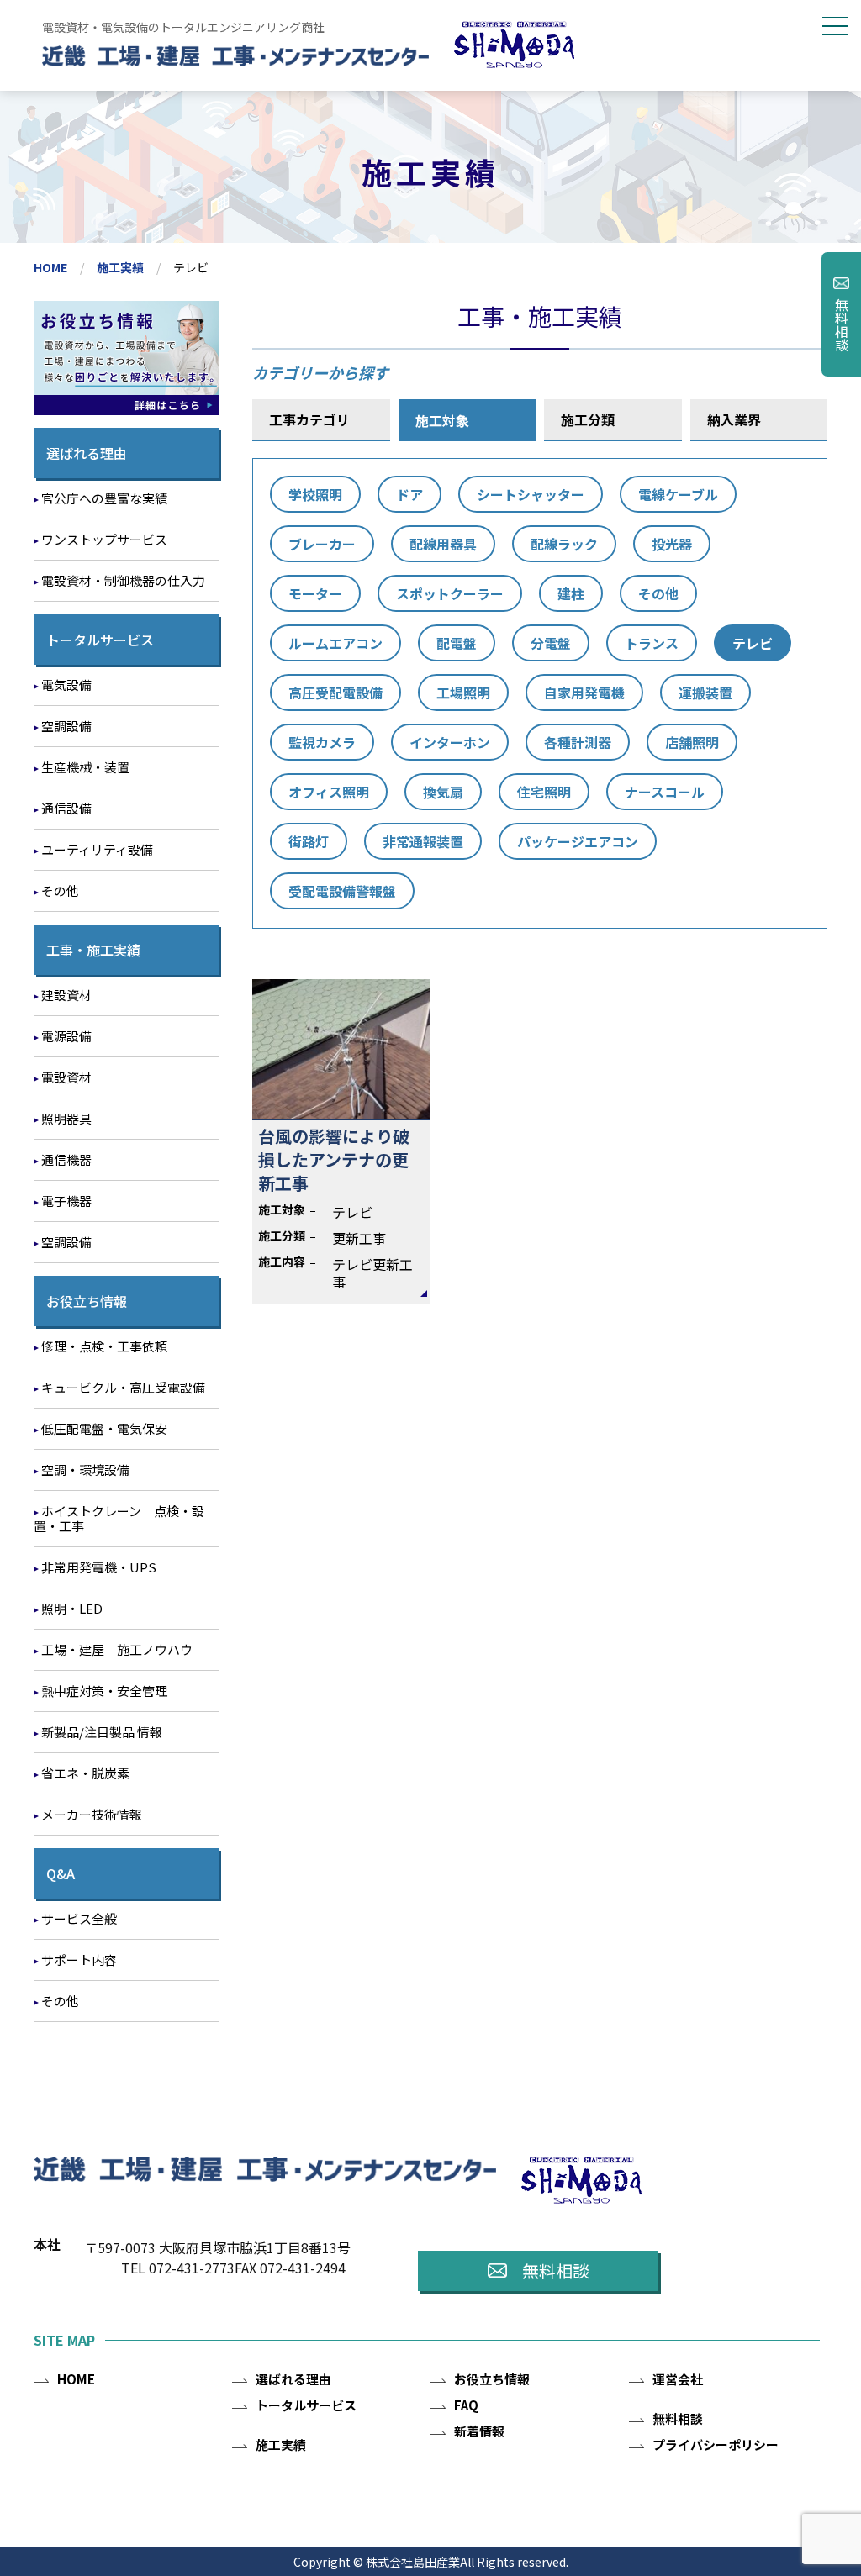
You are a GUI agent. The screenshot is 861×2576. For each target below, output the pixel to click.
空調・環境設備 (85, 1470)
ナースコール (665, 792)
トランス (652, 643)
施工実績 (120, 267)
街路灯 (309, 841)
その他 (658, 593)
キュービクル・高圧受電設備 (123, 1387)
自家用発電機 (584, 693)
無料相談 (842, 324)
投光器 (672, 544)
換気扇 (443, 792)
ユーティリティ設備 (97, 849)
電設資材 (66, 1077)
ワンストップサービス (104, 539)
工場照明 (463, 693)
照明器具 (66, 1118)
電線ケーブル (678, 494)
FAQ (466, 2405)
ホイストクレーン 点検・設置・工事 (119, 1518)
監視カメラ (322, 742)
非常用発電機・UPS (99, 1567)
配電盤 (457, 643)
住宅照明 (544, 792)
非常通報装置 (423, 841)
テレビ (753, 643)
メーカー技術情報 (92, 1814)
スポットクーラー (450, 593)
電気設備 (66, 685)
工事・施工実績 (93, 950)
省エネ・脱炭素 (85, 1773)
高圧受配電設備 (335, 693)
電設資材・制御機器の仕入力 (123, 580)
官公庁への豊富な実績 (104, 498)
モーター (315, 593)
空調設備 (66, 726)
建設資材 (66, 995)
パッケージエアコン (578, 841)
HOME (50, 267)
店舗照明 (692, 742)
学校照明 (315, 494)
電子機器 (66, 1201)
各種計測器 (578, 742)
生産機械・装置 (85, 767)
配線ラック (564, 544)
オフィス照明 (329, 792)
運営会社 (678, 2379)
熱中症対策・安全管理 (104, 1691)
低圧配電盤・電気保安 (104, 1428)
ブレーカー (322, 544)
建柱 (571, 593)
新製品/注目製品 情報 (102, 1732)
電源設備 (66, 1036)
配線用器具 (443, 544)
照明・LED (72, 1608)
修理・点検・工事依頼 (104, 1346)
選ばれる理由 (87, 453)
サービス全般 (79, 1918)
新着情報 (479, 2431)
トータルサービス (100, 640)
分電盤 (551, 643)
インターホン (450, 742)
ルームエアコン (335, 643)
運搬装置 (705, 693)
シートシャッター (531, 494)
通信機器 (66, 1159)
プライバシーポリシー (716, 2444)
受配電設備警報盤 (342, 891)
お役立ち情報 (87, 1301)
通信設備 (66, 808)
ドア (409, 494)
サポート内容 (79, 1960)
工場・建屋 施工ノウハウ (117, 1649)
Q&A (61, 1873)
